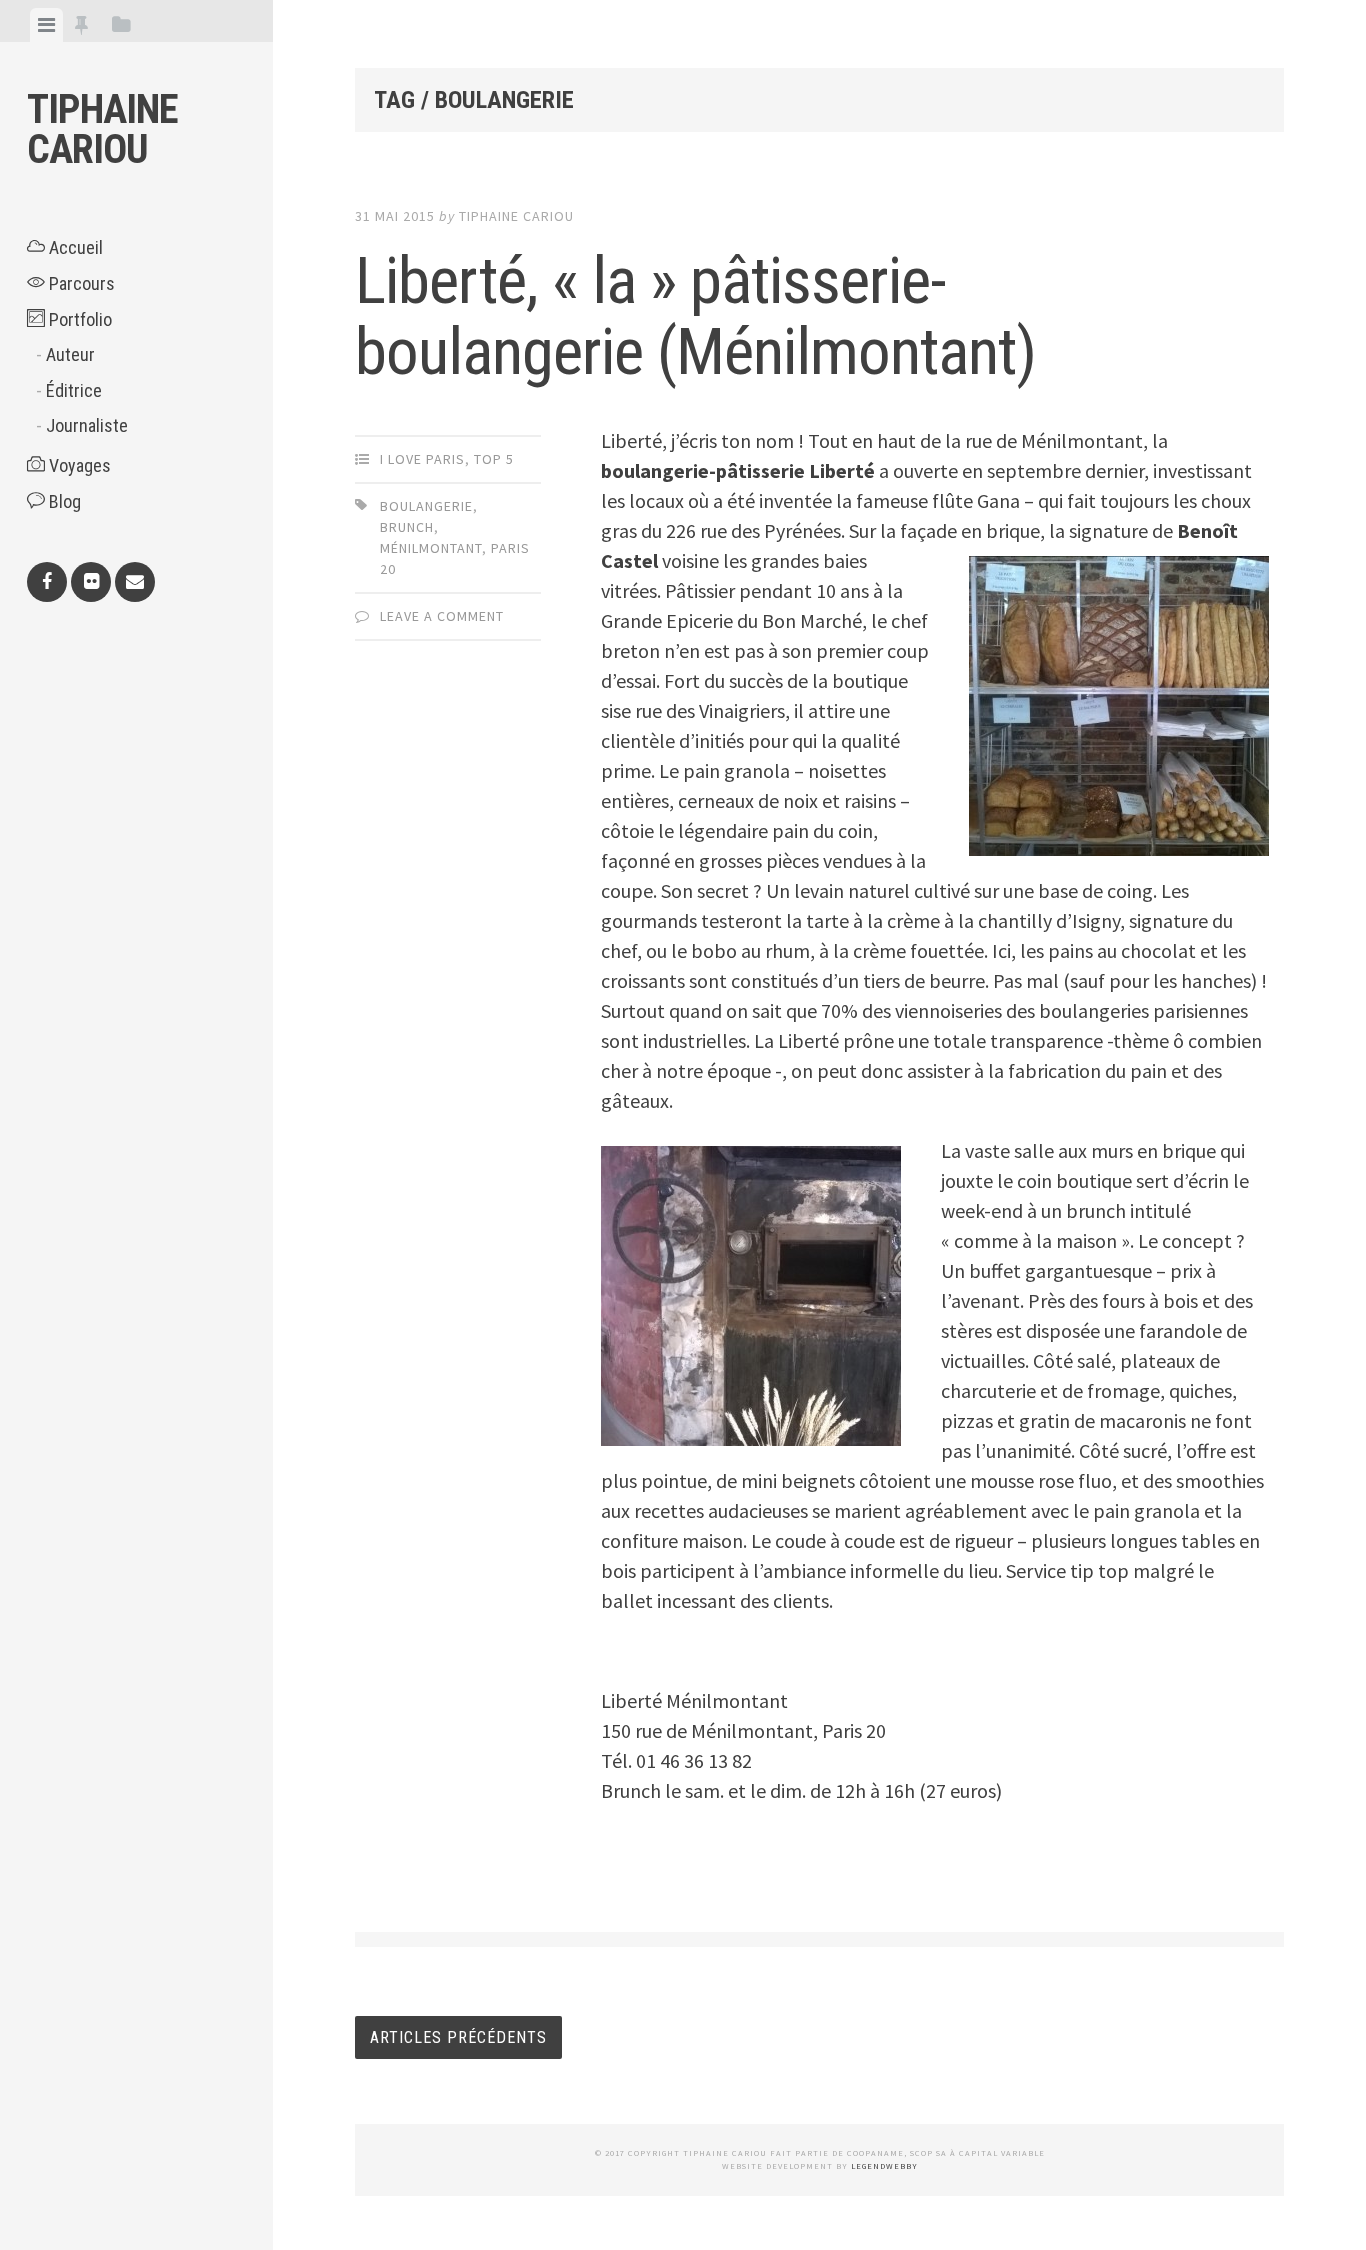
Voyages (78, 465)
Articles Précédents (458, 2037)
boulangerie (426, 506)
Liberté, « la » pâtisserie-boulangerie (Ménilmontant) (695, 317)
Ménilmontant (431, 548)
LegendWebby (884, 2166)
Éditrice (74, 390)
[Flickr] (91, 582)
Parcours (80, 283)
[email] (135, 582)
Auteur (70, 354)
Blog (63, 501)
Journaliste (87, 425)
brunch (407, 527)
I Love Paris (422, 459)
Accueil (74, 247)
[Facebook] (47, 582)
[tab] (46, 25)
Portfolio (78, 319)
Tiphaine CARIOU (102, 129)
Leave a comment (442, 616)
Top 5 (494, 459)
